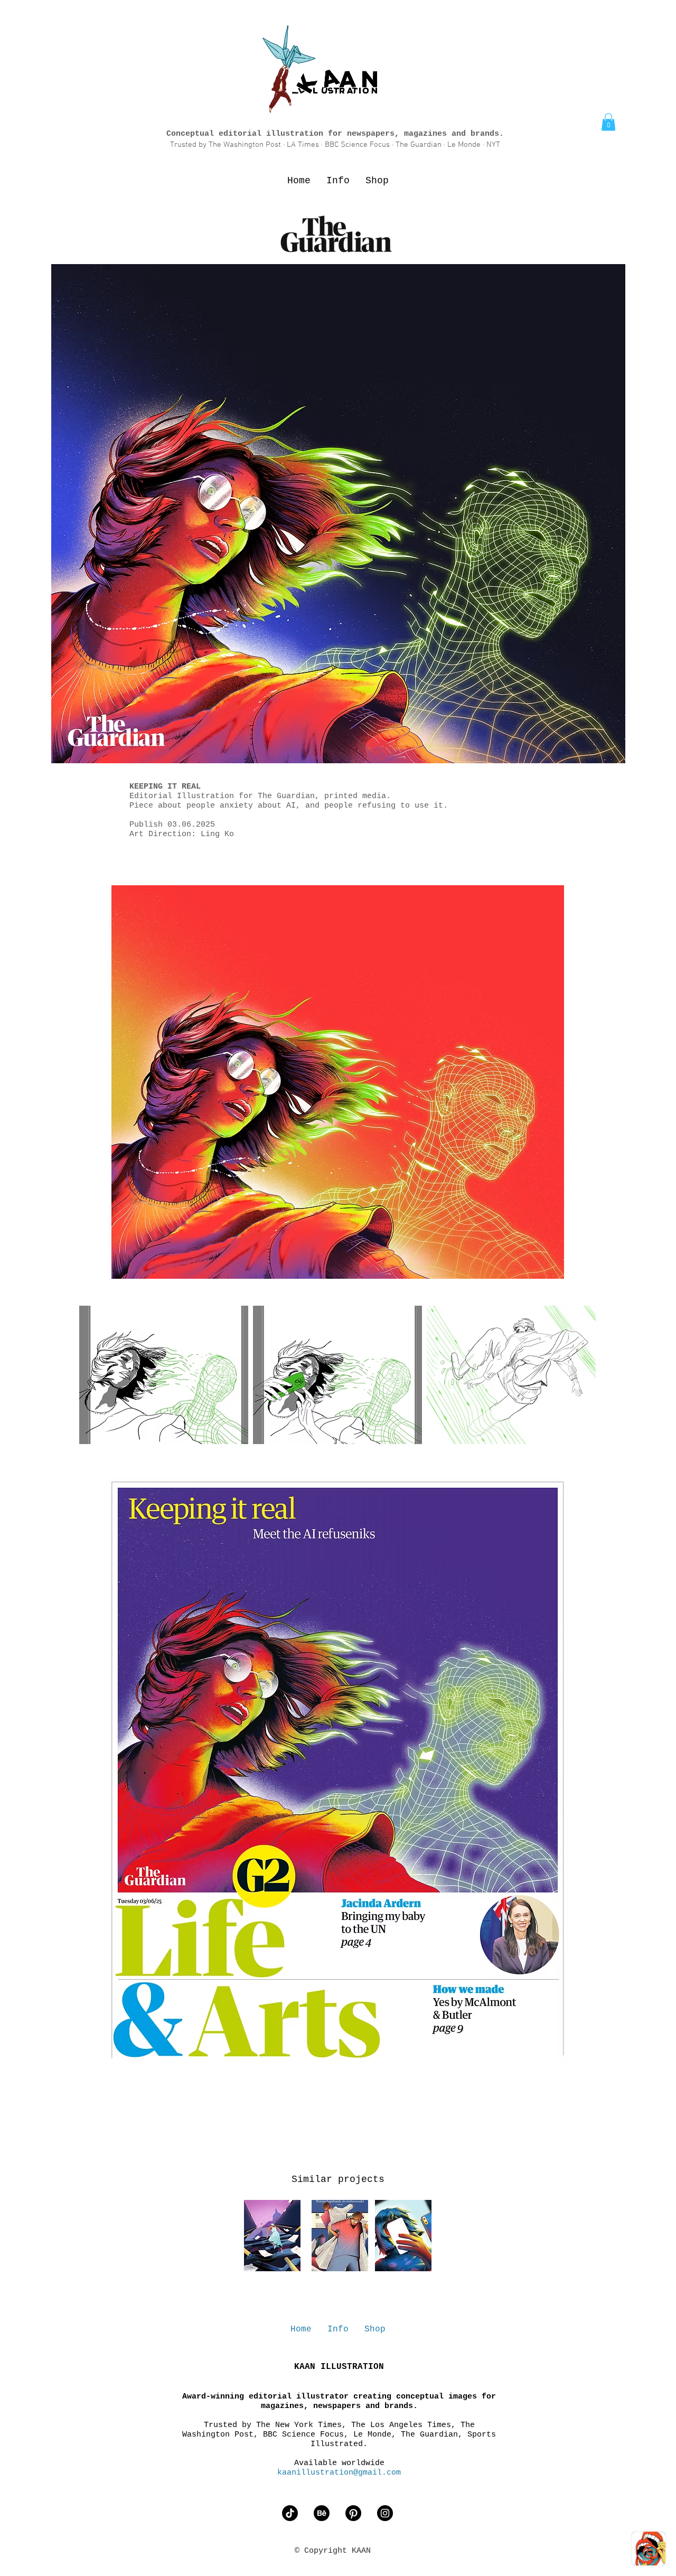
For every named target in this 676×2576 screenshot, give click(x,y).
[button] (608, 122)
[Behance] (322, 2513)
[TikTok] (290, 2513)
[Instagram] (385, 2513)
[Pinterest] (353, 2513)
